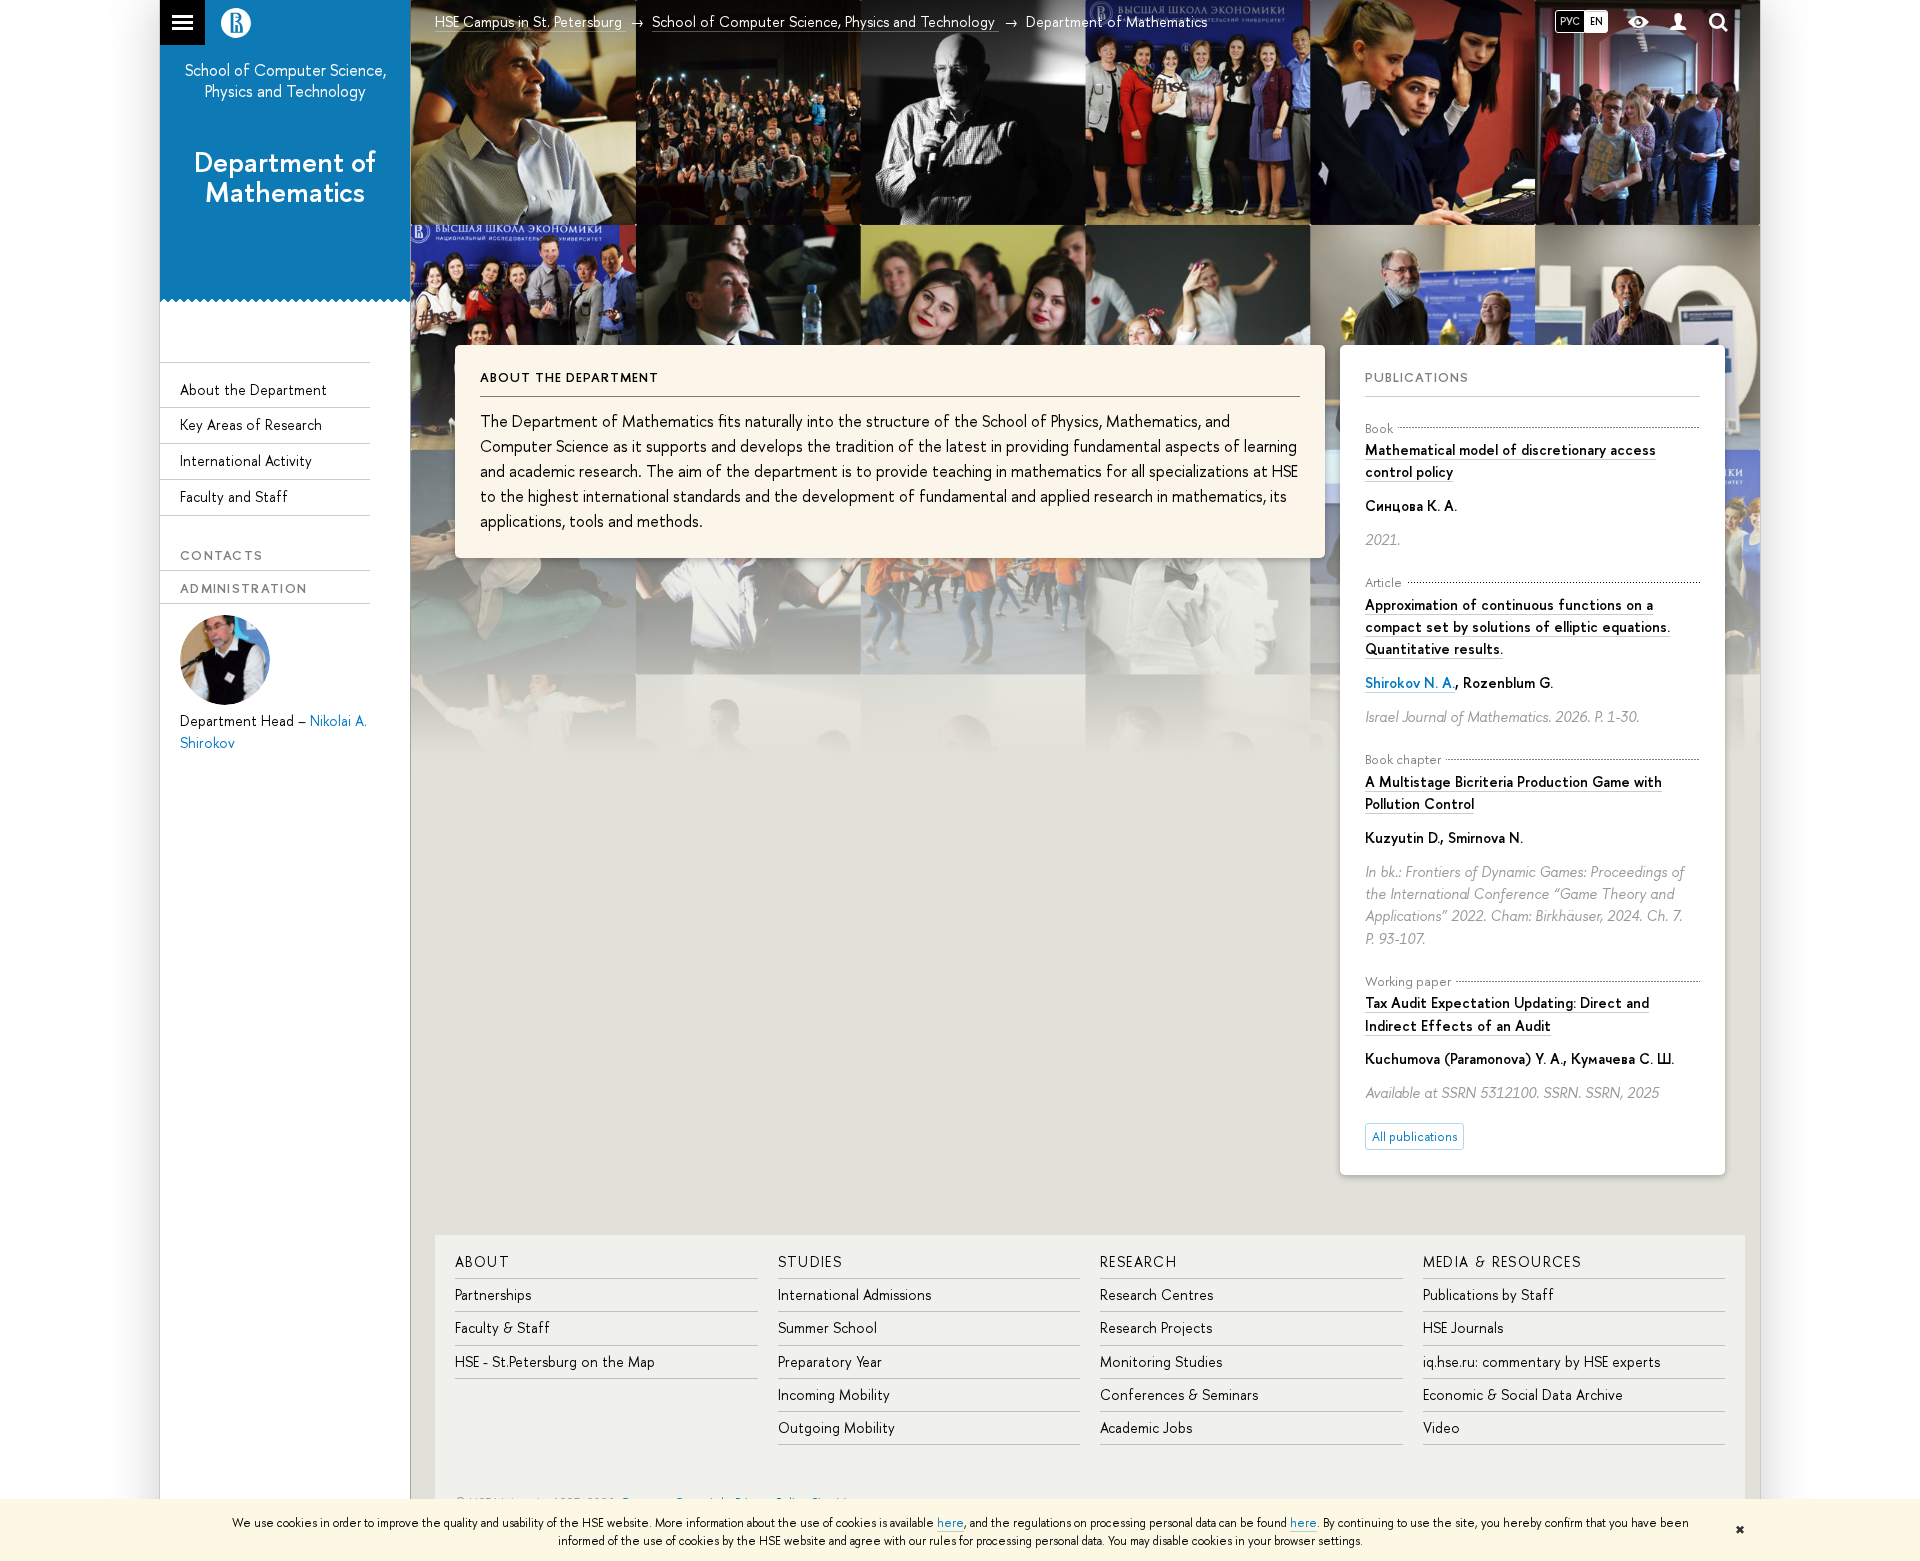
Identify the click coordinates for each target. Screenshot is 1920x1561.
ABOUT (482, 1261)
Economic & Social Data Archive (1523, 1394)
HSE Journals (1463, 1327)
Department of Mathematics (285, 177)
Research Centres (1156, 1294)
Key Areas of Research (251, 424)
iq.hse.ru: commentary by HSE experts (1541, 1361)
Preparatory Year (830, 1361)
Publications (1417, 377)
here (950, 1523)
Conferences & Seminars (1179, 1394)
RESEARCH (1138, 1261)
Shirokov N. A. (1410, 682)
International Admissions (854, 1294)
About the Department (253, 389)
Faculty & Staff (502, 1327)
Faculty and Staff (234, 496)
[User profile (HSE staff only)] (1678, 22)
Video (1441, 1427)
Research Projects (1156, 1327)
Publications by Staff (1488, 1294)
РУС (1570, 21)
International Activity (246, 460)
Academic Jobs (1146, 1427)
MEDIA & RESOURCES (1502, 1261)
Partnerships (493, 1294)
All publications (1414, 1136)
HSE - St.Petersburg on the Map (555, 1361)
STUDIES (810, 1261)
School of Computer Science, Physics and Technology (285, 80)
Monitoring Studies (1161, 1361)
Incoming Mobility (834, 1394)
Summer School (827, 1327)
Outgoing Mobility (836, 1427)
